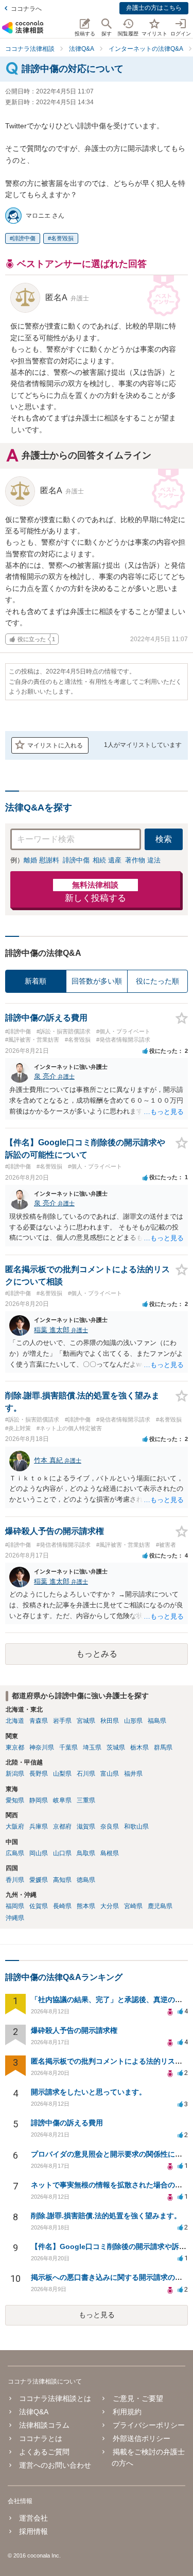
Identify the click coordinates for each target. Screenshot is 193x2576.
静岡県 (39, 1800)
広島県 (15, 1853)
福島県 (157, 1721)
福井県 (133, 1774)
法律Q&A (34, 2412)
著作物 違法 (143, 860)
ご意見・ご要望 (138, 2398)
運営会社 (33, 2518)
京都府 (62, 1827)
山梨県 (62, 1774)
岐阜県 (62, 1800)
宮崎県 (133, 1906)
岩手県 (62, 1721)
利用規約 (127, 2412)
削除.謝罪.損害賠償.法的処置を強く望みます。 (106, 2216)
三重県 (86, 1800)
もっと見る (97, 2315)
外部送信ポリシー (141, 2438)
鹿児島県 (160, 1906)
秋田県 (110, 1721)
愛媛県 (39, 1880)
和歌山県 (136, 1827)
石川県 (86, 1774)
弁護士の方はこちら (154, 8)
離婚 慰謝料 (41, 860)
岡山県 (39, 1853)
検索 (164, 839)
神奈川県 (42, 1747)
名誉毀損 (62, 238)
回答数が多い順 (97, 981)
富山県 (110, 1774)
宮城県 (86, 1721)
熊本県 (86, 1906)
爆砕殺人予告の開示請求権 (74, 2030)
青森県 (39, 1721)
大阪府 (15, 1827)
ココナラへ (26, 9)
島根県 (110, 1853)
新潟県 (15, 1774)
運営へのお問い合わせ (55, 2465)
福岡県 (15, 1906)
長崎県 (62, 1906)
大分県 (110, 1906)
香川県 (15, 1880)
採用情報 (33, 2531)
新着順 (36, 981)
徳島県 (86, 1880)
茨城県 (116, 1747)
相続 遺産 (107, 860)
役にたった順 (157, 981)
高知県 (62, 1880)
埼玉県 (92, 1747)
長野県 (39, 1774)
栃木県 (139, 1747)
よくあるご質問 (44, 2452)
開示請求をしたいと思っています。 (89, 2092)
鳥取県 (86, 1853)
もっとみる (97, 1654)
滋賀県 (86, 1827)
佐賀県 (39, 1906)
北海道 (15, 1721)
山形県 (133, 1721)
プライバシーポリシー (148, 2425)
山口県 (62, 1853)
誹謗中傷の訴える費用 (67, 2123)
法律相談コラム (44, 2425)
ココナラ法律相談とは (55, 2398)
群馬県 (163, 1747)
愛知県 (15, 1800)
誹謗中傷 (24, 238)
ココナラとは (41, 2438)
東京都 (15, 1747)
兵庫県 (39, 1827)
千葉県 (68, 1747)
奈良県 (110, 1827)
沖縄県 (15, 1918)
